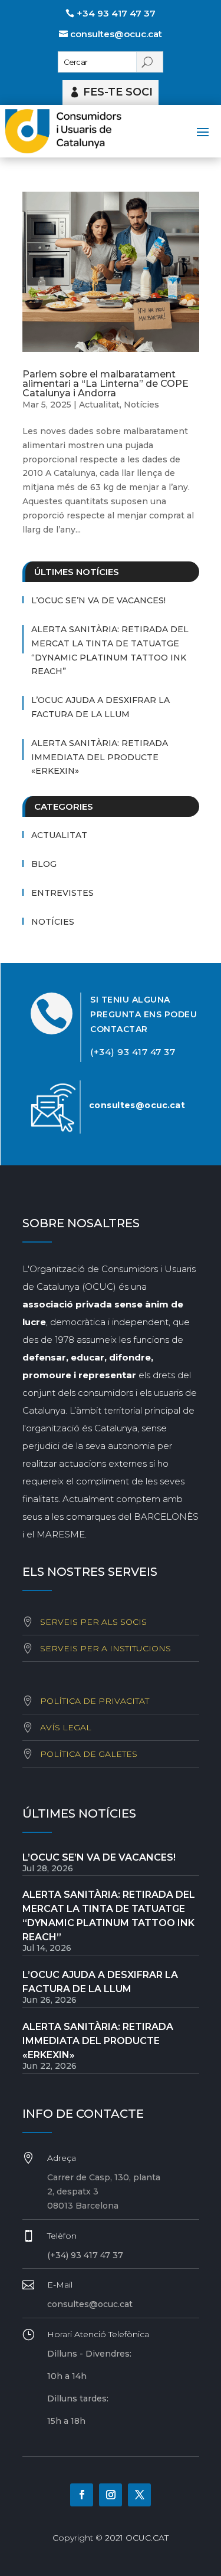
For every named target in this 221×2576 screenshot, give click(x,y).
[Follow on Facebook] (82, 2495)
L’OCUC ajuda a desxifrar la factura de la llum (100, 707)
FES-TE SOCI (118, 92)
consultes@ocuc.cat (116, 34)
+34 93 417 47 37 (116, 13)
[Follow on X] (139, 2495)
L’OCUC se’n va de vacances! (98, 600)
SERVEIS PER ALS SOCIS (93, 1622)
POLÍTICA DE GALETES (89, 1754)
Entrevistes (62, 893)
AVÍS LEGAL (66, 1727)
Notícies (141, 405)
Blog (44, 864)
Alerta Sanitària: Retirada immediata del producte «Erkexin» (100, 757)
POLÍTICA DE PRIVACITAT (95, 1701)
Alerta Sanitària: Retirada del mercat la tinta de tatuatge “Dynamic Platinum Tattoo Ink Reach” (110, 650)
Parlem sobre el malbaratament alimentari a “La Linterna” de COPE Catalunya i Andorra (105, 384)
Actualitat (99, 405)
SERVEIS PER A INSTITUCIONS (105, 1648)
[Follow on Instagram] (111, 2495)
